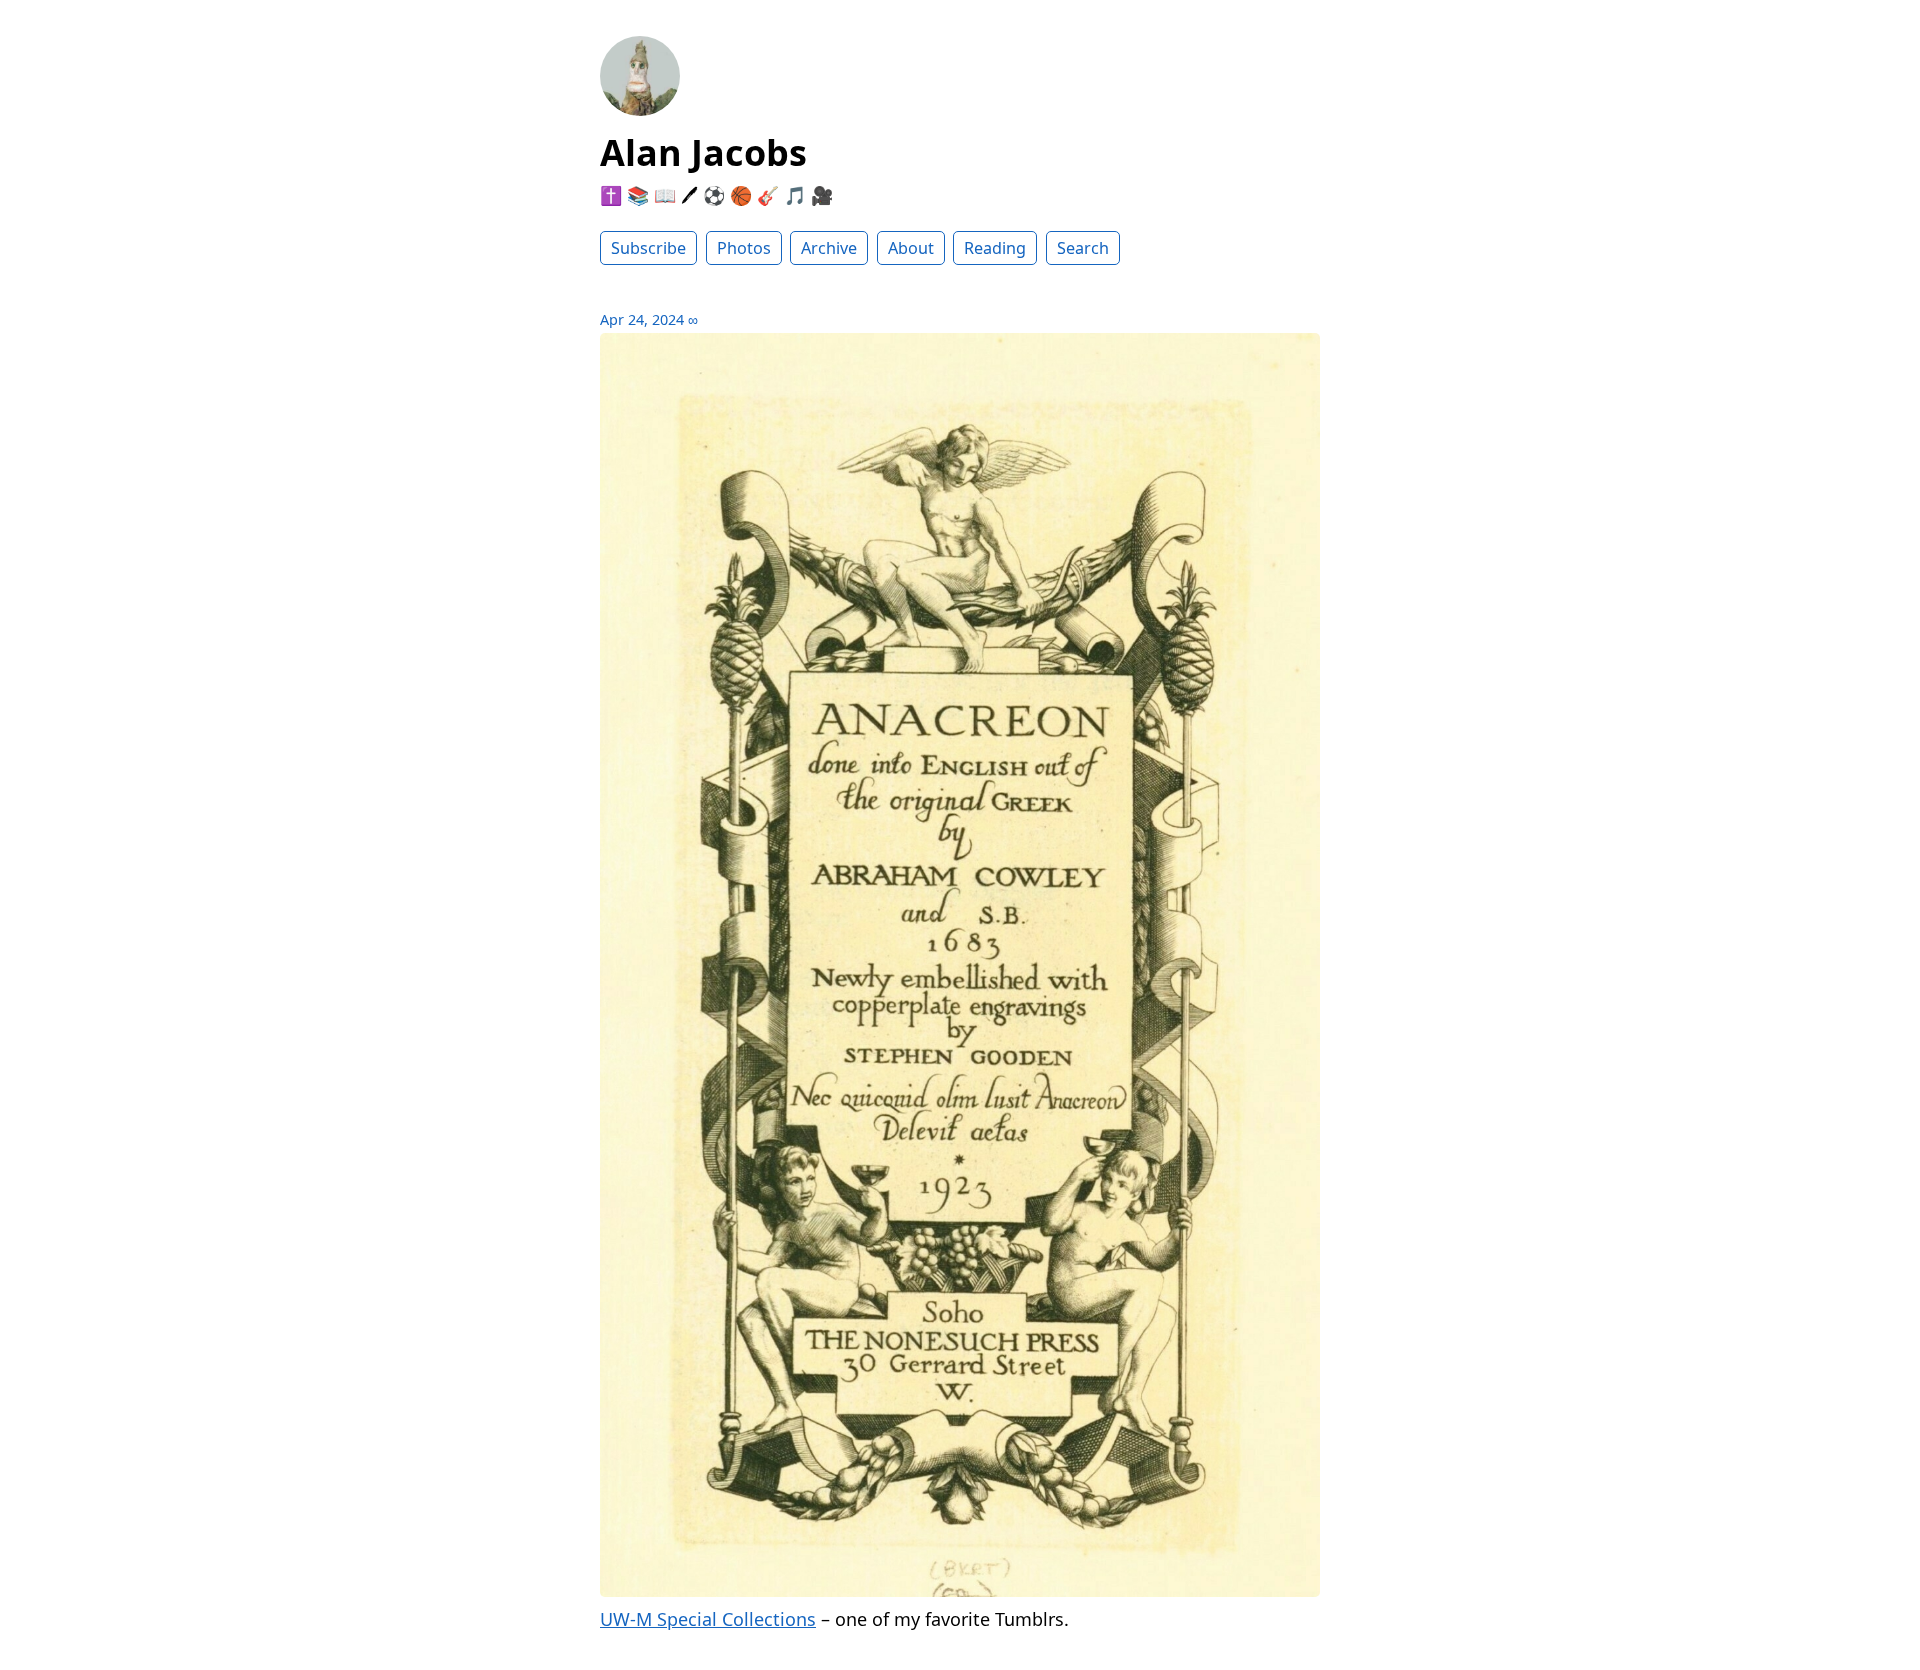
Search (1083, 248)
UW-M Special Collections (708, 1619)
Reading (995, 248)
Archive (829, 248)
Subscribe (648, 248)
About (911, 248)
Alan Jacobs (703, 152)
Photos (744, 248)
